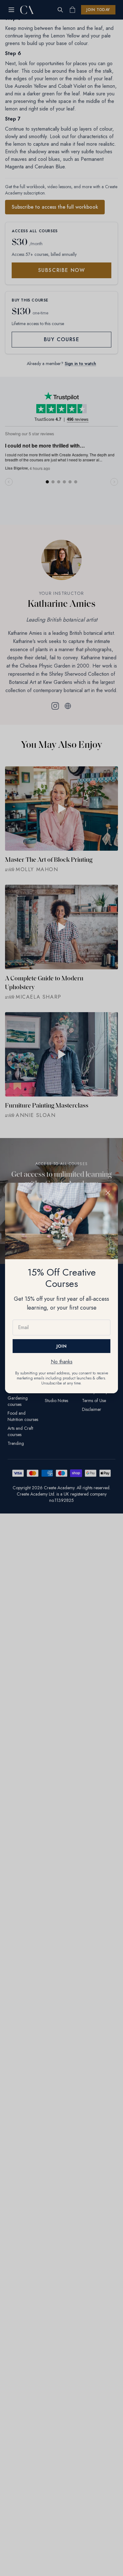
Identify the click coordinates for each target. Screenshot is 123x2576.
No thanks (62, 1362)
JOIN (61, 1346)
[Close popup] (108, 1193)
